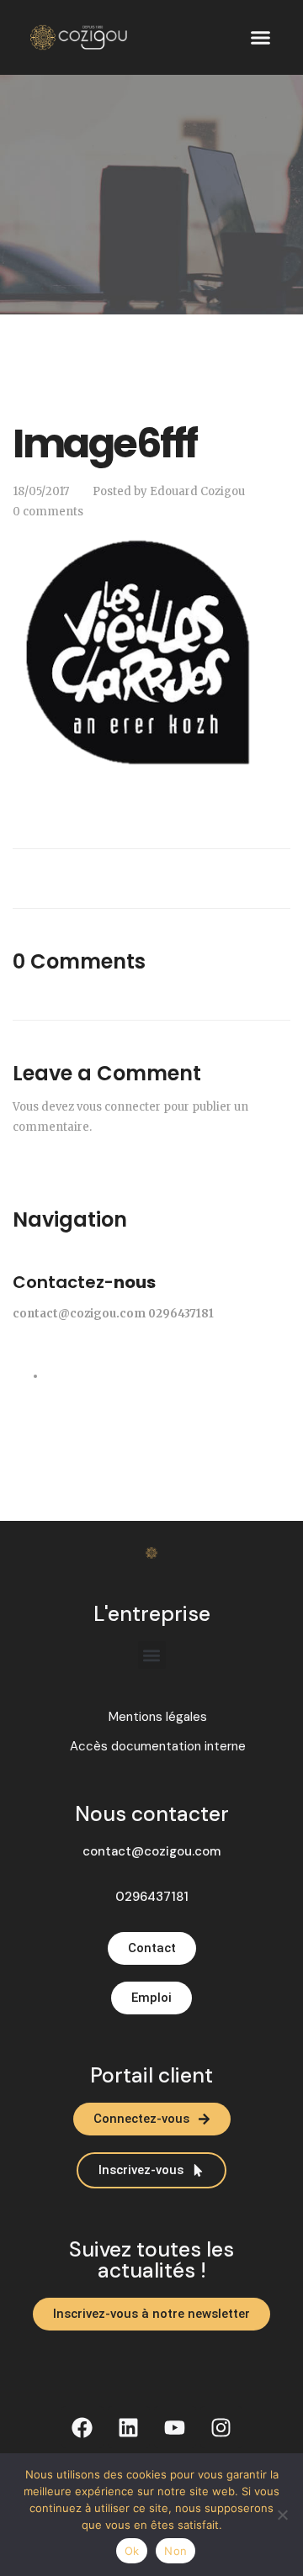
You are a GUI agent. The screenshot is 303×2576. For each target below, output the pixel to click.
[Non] (282, 2515)
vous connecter (119, 1107)
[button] (261, 38)
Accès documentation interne (158, 1747)
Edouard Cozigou (197, 491)
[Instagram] (221, 2427)
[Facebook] (82, 2427)
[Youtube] (175, 2427)
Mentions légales (158, 1717)
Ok (132, 2551)
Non (175, 2551)
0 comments (48, 512)
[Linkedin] (129, 2427)
